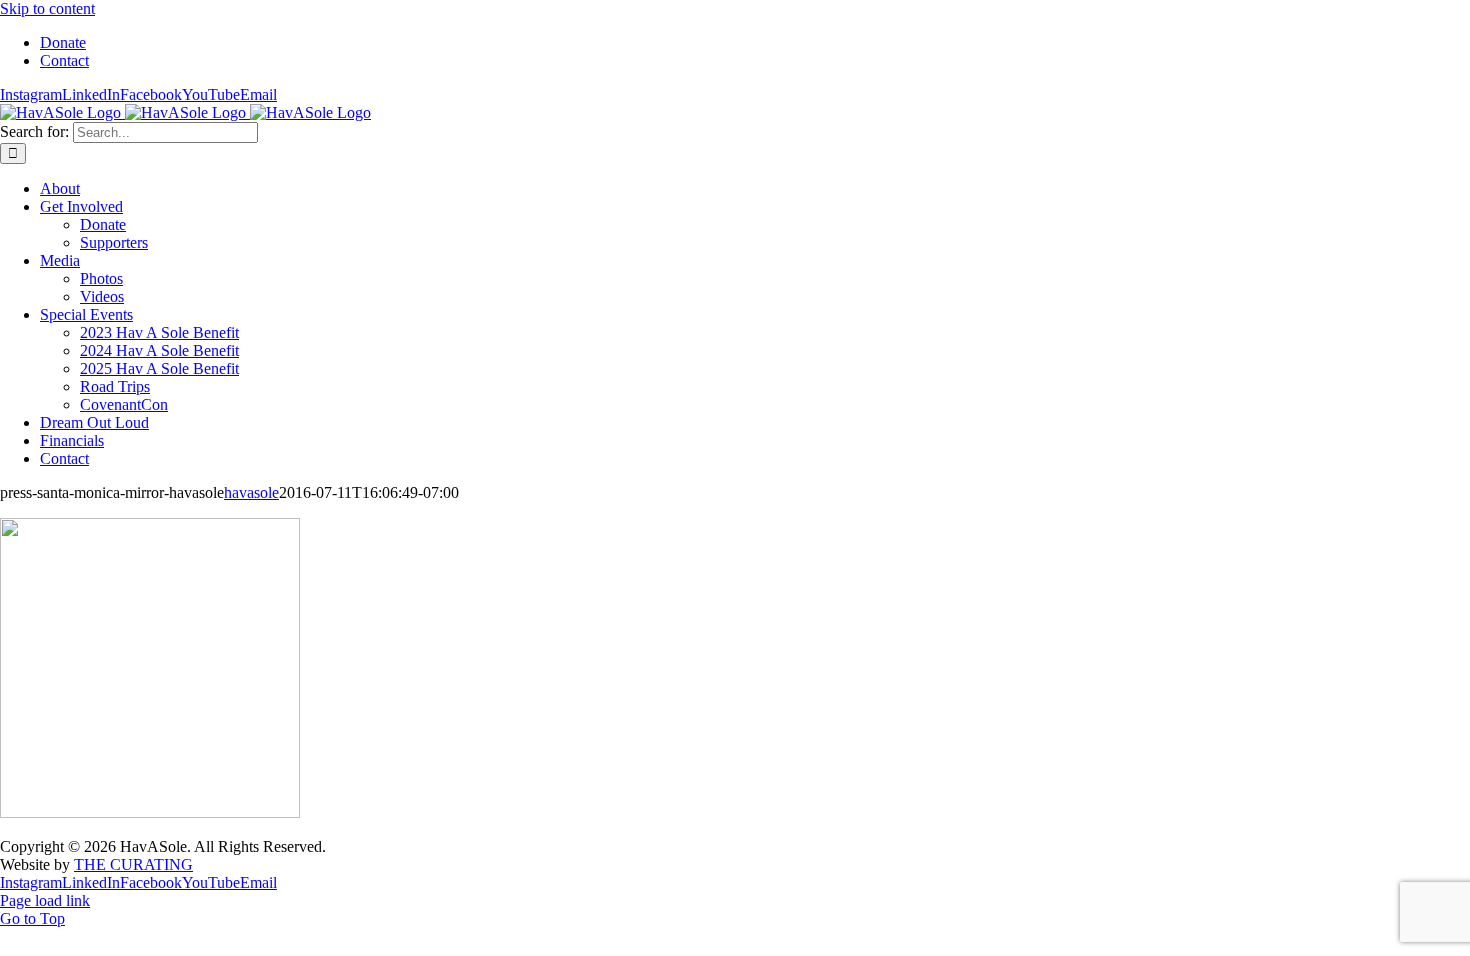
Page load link (45, 900)
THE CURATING (133, 864)
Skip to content (47, 8)
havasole (251, 492)
